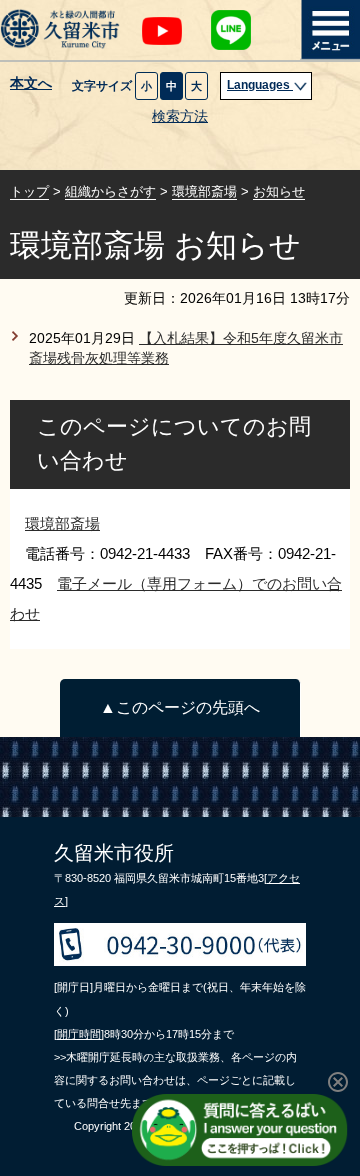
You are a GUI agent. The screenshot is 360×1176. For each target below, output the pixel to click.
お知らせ (279, 191)
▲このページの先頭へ (180, 707)
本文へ (31, 84)
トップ (29, 191)
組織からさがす (110, 191)
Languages (260, 85)
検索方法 (180, 116)
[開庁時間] (79, 1034)
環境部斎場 (204, 191)
